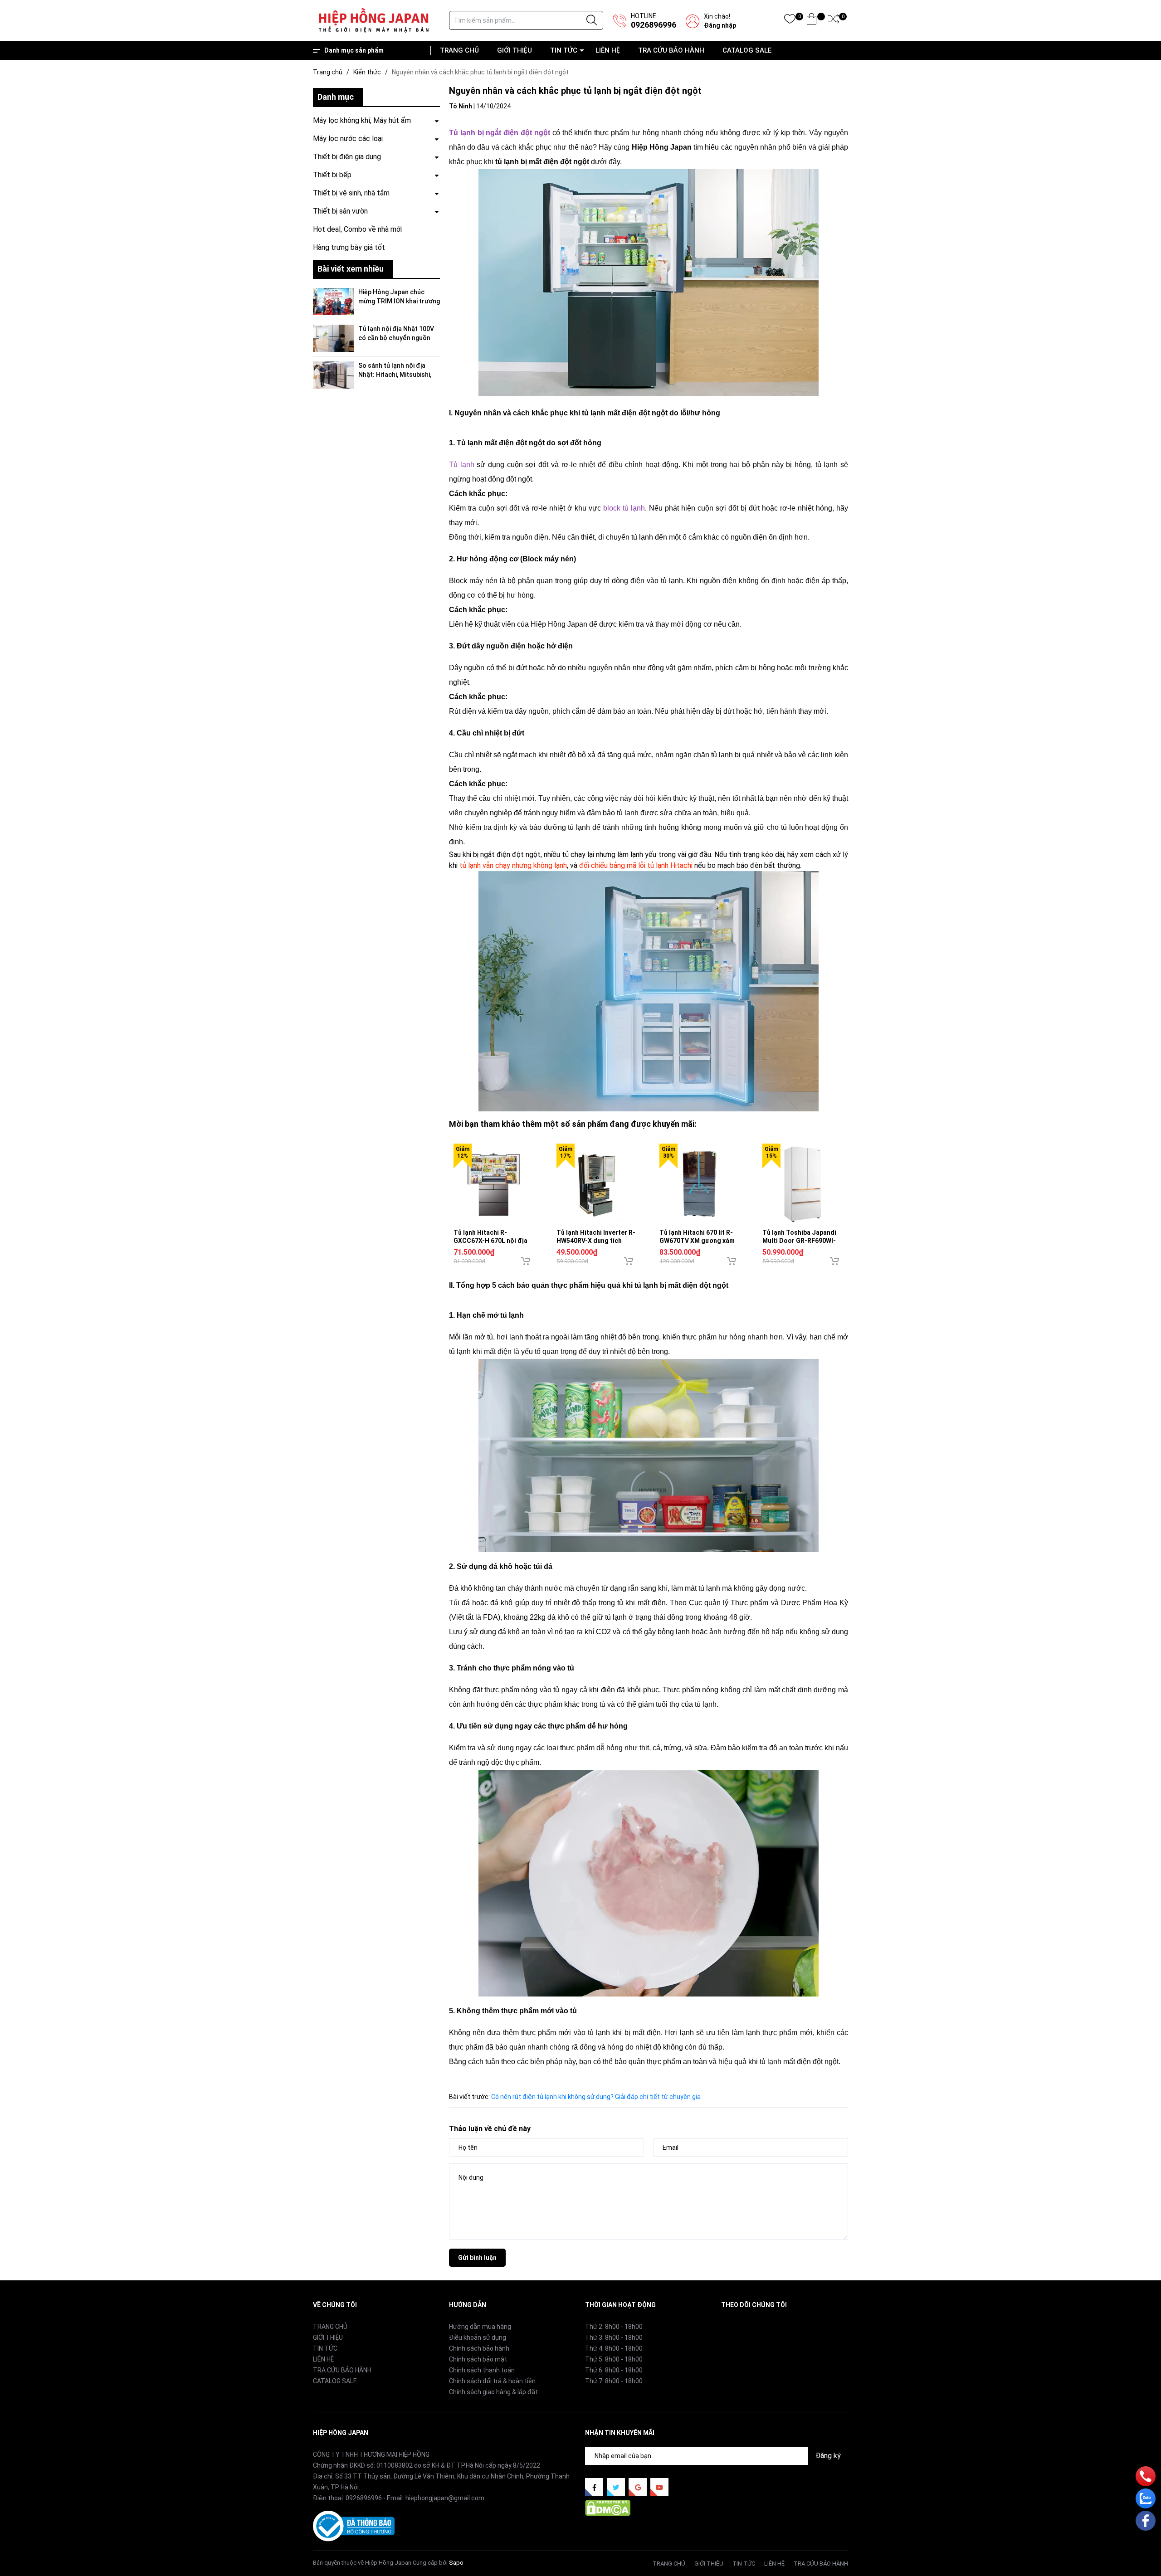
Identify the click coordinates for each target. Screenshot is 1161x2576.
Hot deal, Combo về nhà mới (357, 229)
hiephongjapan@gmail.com (445, 2498)
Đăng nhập (720, 25)
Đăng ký (828, 2456)
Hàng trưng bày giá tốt (349, 247)
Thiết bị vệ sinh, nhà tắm (351, 193)
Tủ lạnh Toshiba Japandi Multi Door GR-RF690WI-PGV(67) (799, 1241)
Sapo (456, 2563)
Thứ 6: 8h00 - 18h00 (614, 2370)
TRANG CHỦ (459, 50)
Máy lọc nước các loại (348, 139)
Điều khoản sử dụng (478, 2337)
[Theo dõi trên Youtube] (659, 2487)
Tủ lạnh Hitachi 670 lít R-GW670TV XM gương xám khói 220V (697, 1241)
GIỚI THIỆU (515, 50)
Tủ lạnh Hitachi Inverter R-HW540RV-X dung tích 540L (596, 1241)
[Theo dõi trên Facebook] (594, 2487)
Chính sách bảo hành (479, 2348)
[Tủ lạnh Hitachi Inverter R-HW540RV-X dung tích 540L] (597, 1184)
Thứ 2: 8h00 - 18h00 (614, 2327)
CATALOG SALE (747, 50)
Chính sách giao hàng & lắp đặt (493, 2392)
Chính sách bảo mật (478, 2359)
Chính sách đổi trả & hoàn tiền (492, 2381)
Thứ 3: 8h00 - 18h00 (614, 2337)
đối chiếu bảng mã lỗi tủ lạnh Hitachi (636, 865)
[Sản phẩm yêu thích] (790, 21)
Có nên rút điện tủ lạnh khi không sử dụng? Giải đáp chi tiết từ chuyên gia (596, 2097)
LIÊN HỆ (608, 50)
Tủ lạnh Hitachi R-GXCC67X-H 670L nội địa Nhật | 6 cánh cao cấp (490, 1241)
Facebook (735, 2326)
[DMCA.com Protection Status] (608, 2508)
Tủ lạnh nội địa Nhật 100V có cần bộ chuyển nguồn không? (396, 338)
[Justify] (592, 20)
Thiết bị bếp (332, 175)
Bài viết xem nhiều (351, 269)
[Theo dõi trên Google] (638, 2487)
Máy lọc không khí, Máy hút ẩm (362, 120)
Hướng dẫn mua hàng (480, 2327)
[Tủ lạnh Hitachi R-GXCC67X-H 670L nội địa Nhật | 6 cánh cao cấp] (494, 1184)
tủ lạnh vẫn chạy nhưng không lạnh (513, 865)
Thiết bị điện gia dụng (347, 157)
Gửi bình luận (477, 2258)
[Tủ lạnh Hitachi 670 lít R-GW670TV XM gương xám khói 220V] (700, 1184)
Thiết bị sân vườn (340, 211)
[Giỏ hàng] (812, 21)
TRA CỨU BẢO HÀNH (671, 50)
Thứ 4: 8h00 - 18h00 (614, 2348)
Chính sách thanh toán (482, 2370)
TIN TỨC (564, 50)
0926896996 (654, 25)
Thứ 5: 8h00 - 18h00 (614, 2359)
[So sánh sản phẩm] (833, 21)
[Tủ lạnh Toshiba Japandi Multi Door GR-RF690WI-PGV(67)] (802, 1184)
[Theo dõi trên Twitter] (616, 2487)
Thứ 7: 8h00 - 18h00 (614, 2381)
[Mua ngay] (526, 1261)
